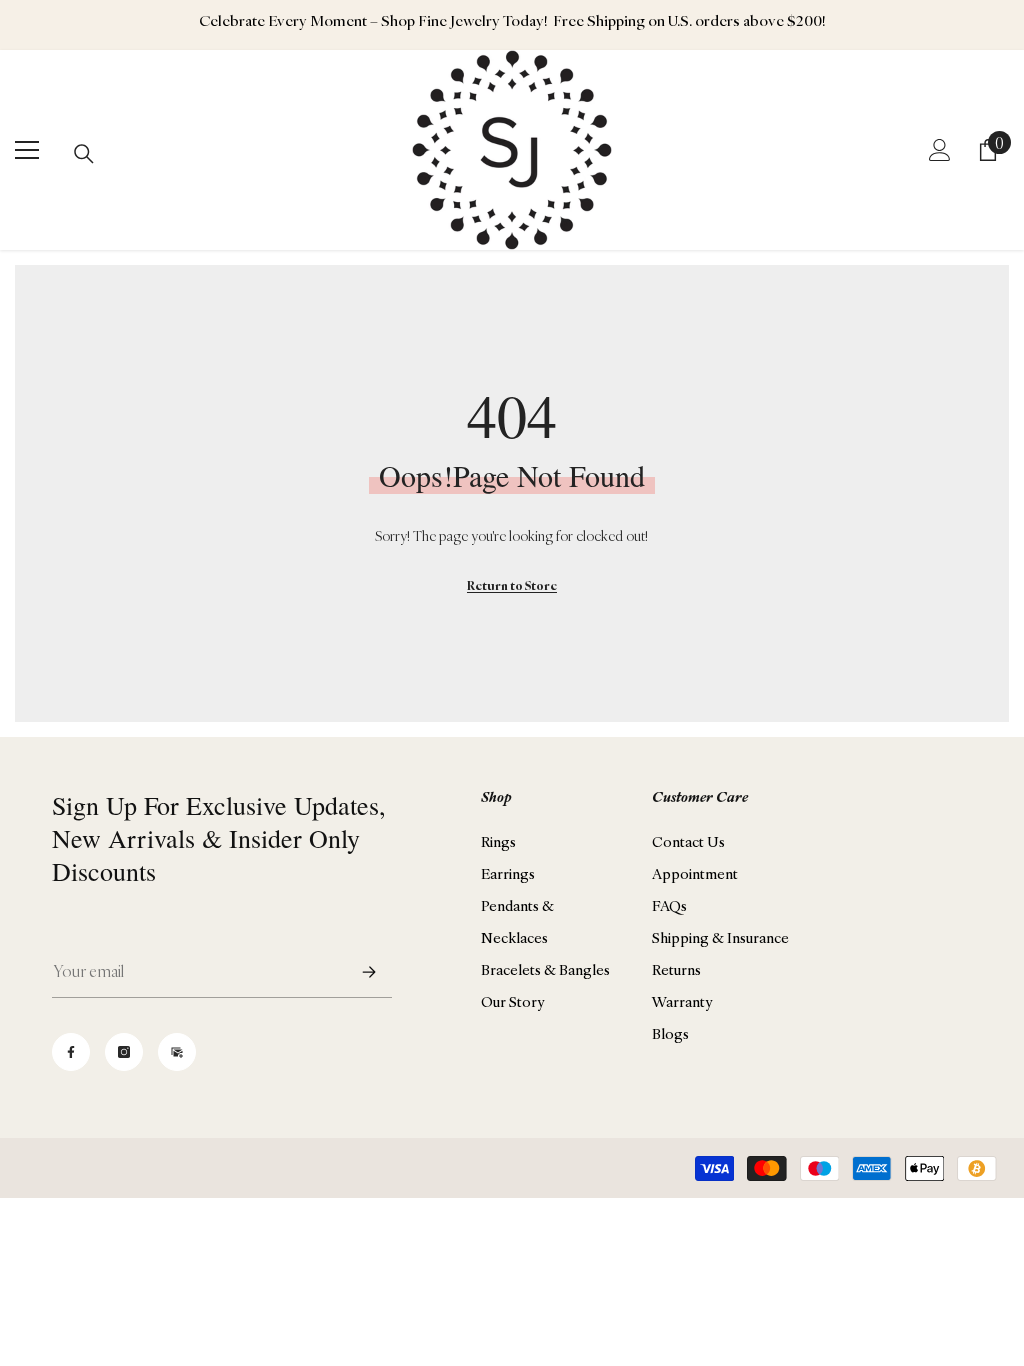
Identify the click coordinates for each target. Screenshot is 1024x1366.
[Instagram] (124, 1052)
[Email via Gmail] (177, 1052)
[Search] (84, 154)
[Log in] (940, 150)
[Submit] (369, 971)
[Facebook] (71, 1052)
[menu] (27, 150)
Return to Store (512, 585)
